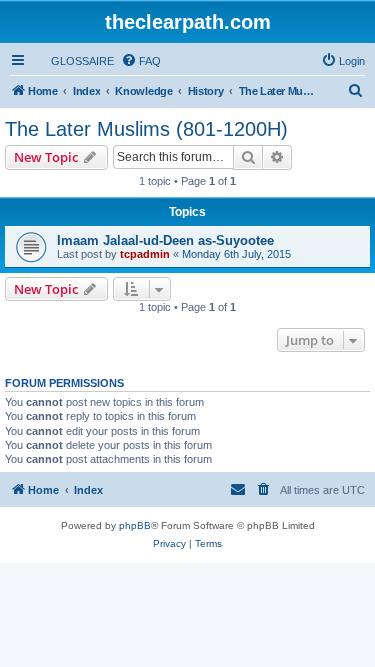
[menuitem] (73, 61)
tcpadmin (145, 254)
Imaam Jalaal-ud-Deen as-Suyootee (165, 240)
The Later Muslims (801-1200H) (146, 129)
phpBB (135, 525)
